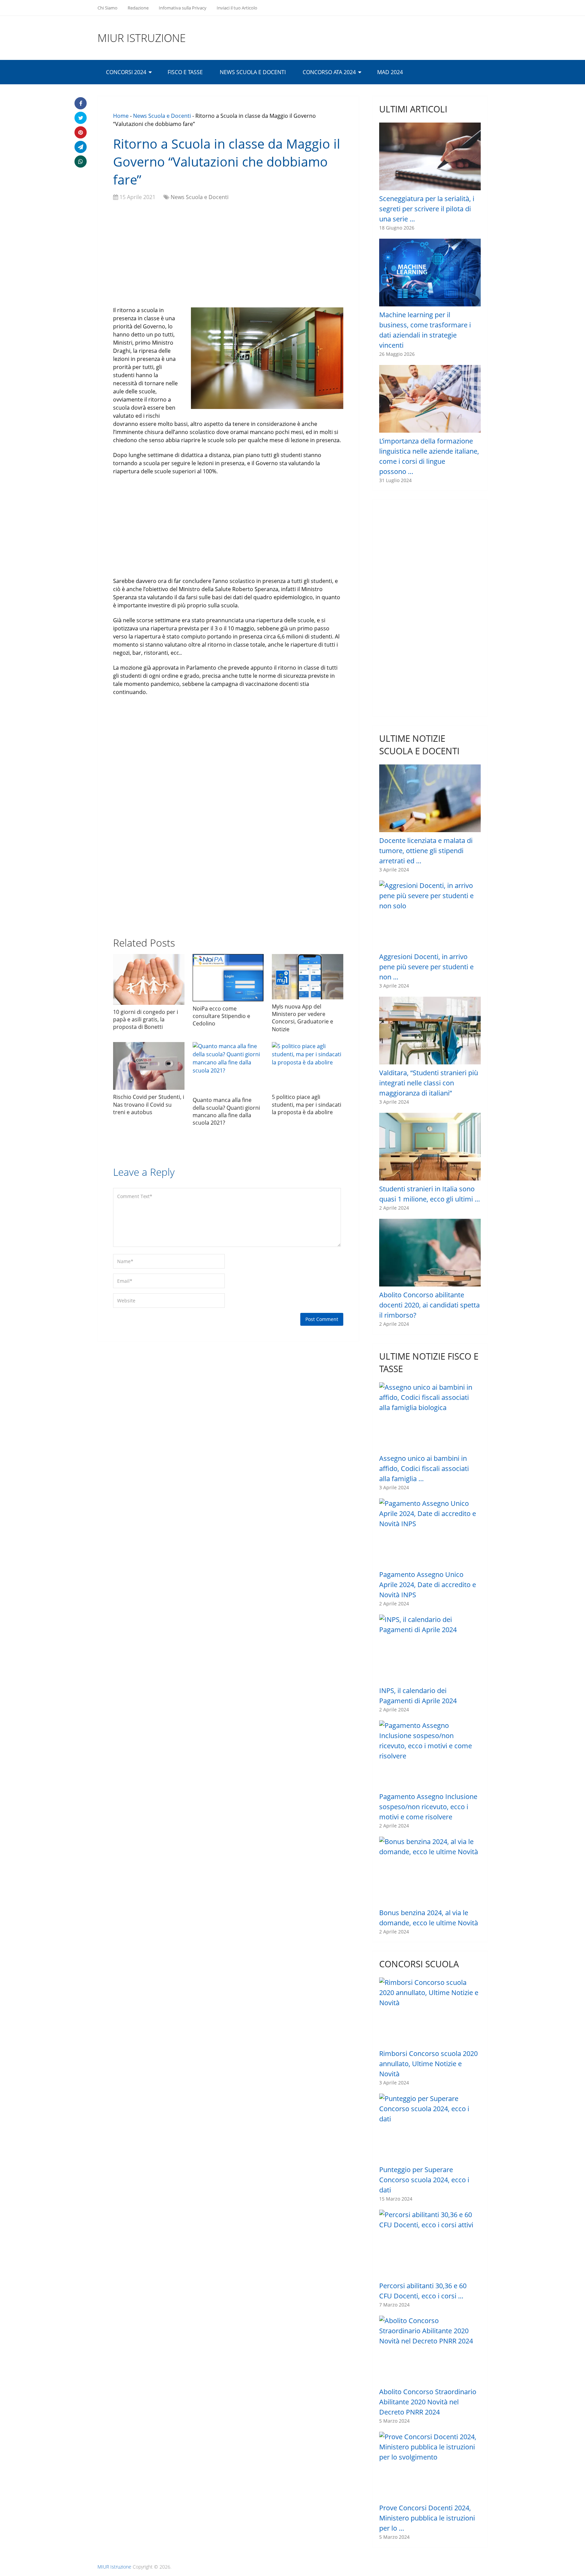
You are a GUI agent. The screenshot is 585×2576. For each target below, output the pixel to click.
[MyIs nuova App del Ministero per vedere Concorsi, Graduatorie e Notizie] (308, 977)
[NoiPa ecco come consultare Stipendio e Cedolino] (228, 978)
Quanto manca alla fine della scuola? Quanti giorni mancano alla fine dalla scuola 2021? (226, 1111)
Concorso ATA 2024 (329, 72)
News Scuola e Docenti (253, 72)
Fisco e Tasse (185, 72)
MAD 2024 (390, 72)
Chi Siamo (107, 8)
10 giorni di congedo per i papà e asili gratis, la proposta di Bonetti (146, 1020)
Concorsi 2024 (126, 72)
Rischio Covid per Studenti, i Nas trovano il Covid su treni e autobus (149, 1105)
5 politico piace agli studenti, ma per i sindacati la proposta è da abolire (307, 1105)
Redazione (138, 8)
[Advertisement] (228, 255)
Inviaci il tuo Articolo (237, 8)
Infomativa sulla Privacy (183, 8)
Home (121, 116)
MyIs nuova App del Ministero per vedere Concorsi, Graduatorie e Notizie (302, 1018)
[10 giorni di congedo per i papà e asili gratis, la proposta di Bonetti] (149, 979)
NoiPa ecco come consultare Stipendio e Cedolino (221, 1016)
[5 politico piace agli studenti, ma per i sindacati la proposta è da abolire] (308, 1066)
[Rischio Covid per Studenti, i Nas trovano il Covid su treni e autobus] (149, 1066)
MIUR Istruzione (142, 38)
